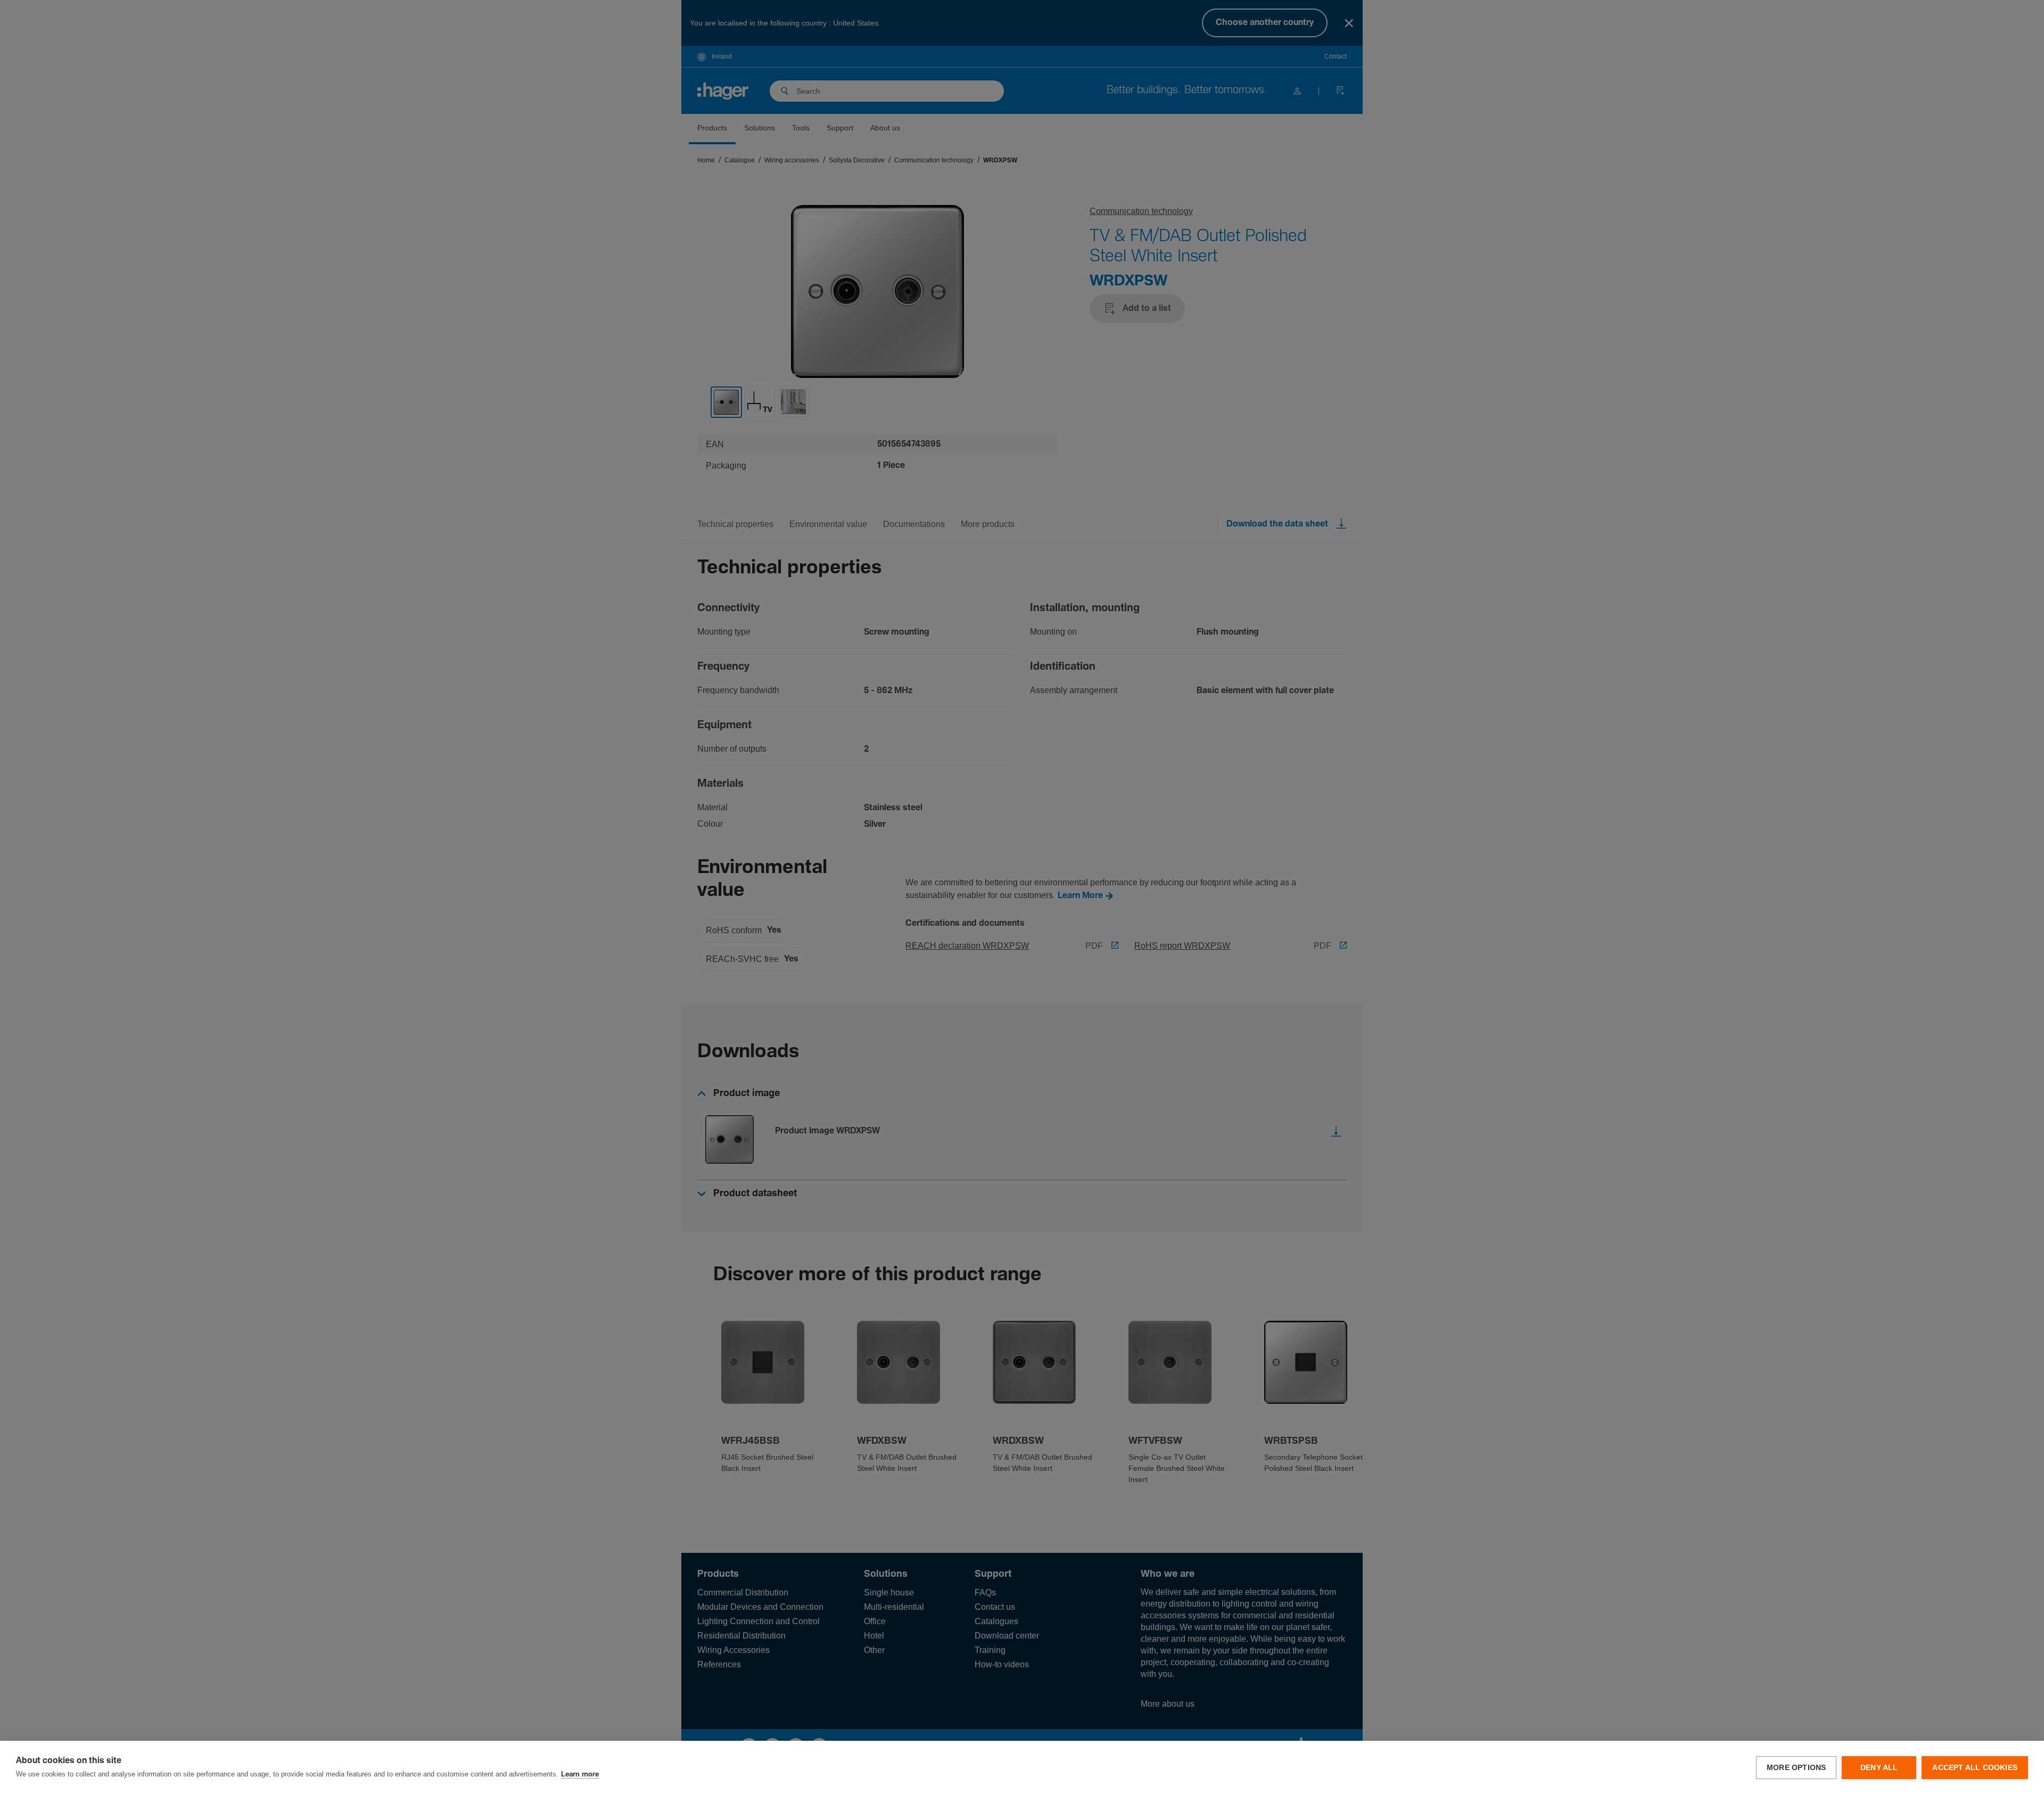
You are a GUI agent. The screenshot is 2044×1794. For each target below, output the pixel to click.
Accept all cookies (1975, 1768)
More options (1796, 1768)
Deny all (1879, 1768)
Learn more (580, 1775)
